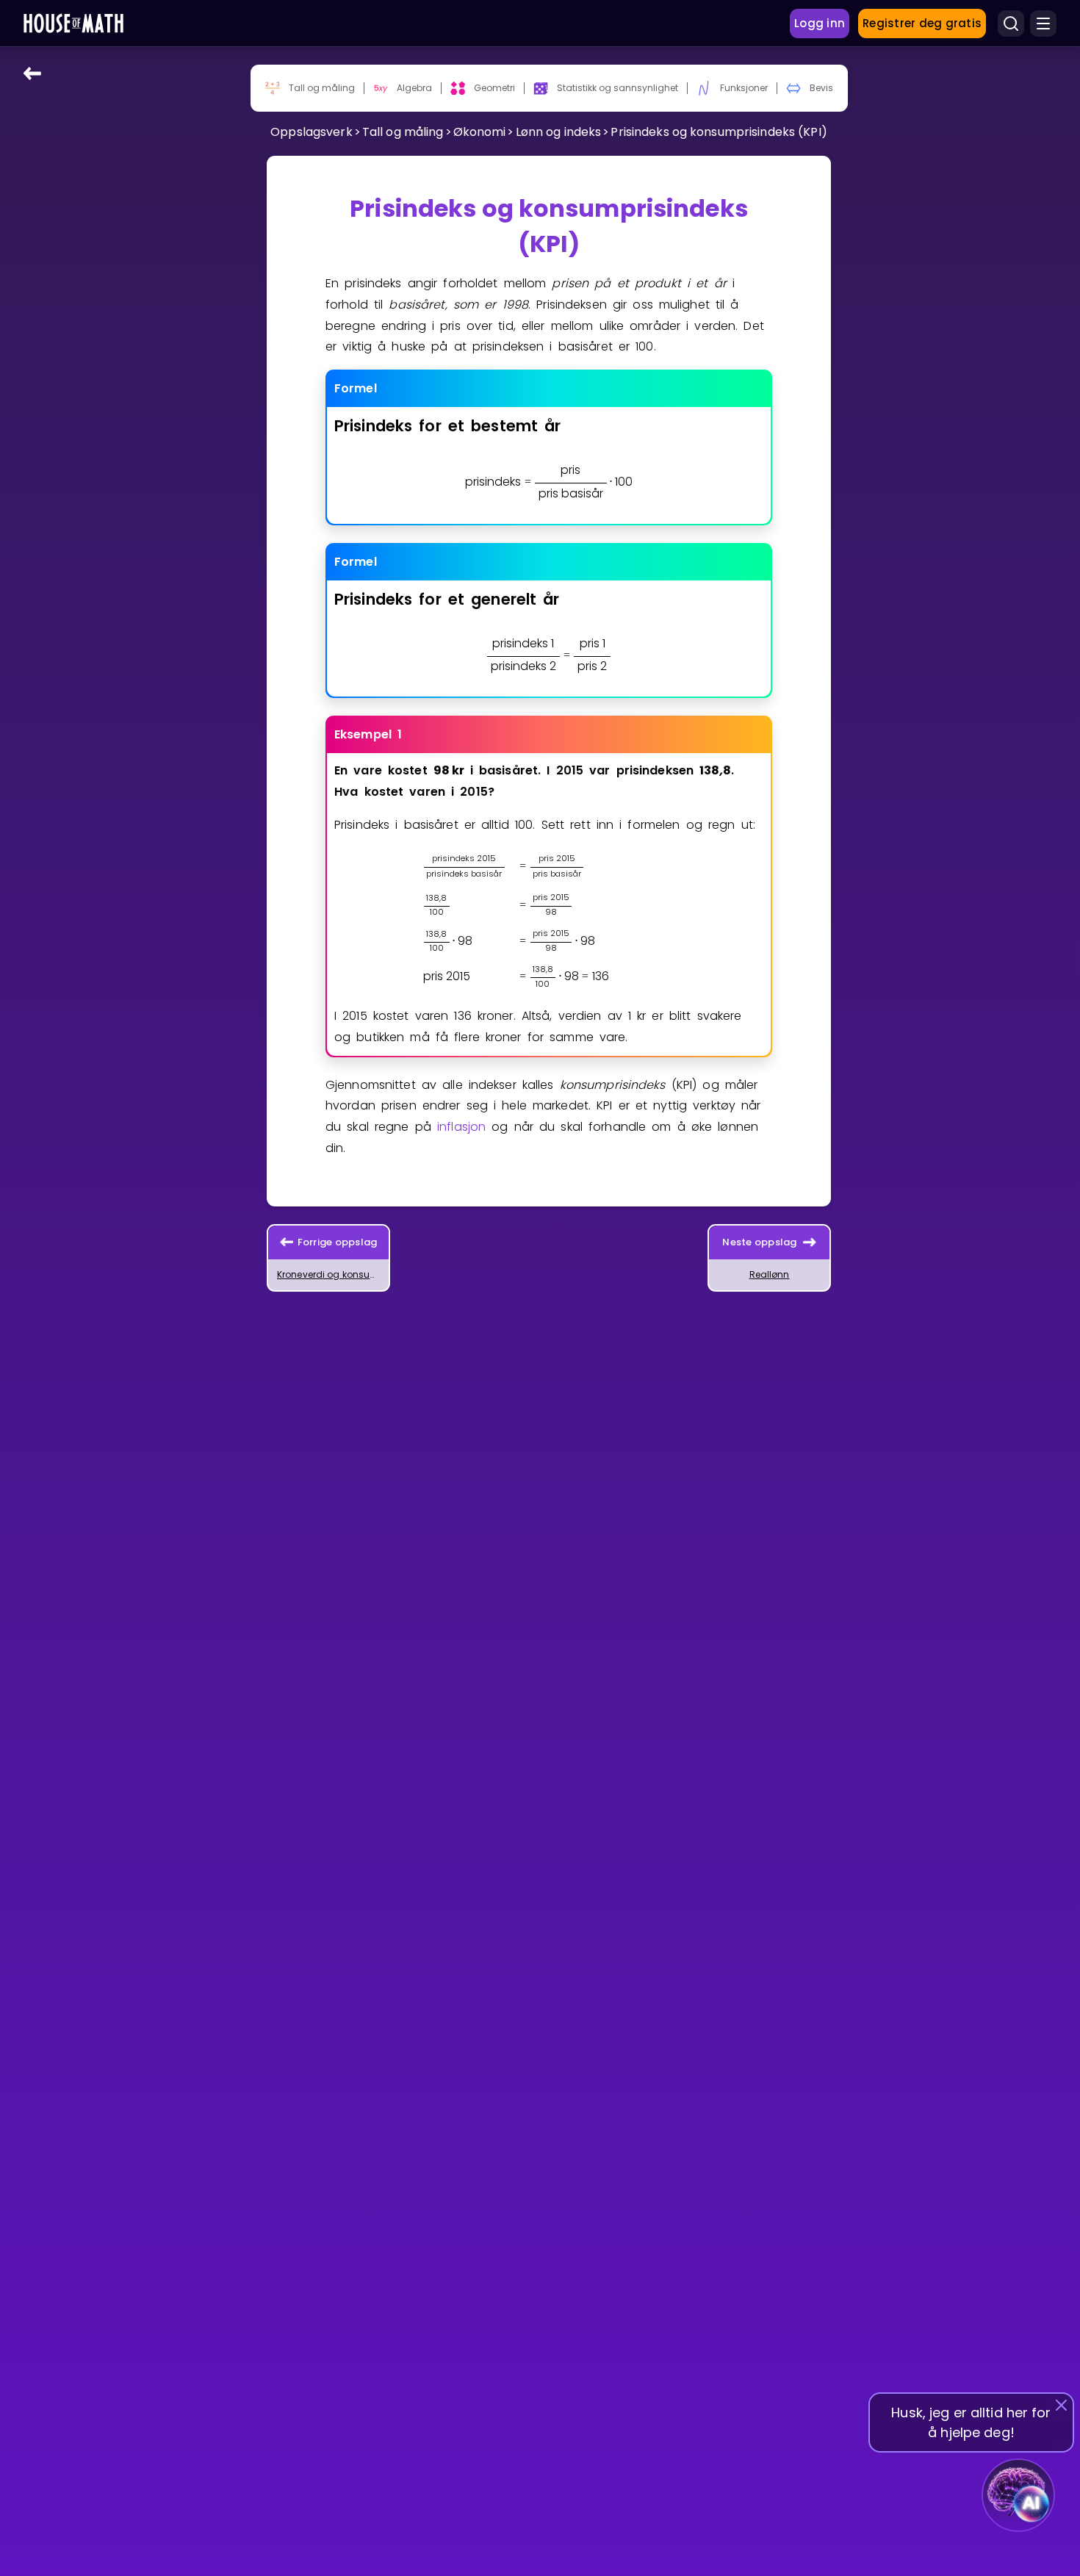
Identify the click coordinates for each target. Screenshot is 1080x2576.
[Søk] (1011, 24)
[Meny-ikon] (1043, 24)
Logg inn (820, 23)
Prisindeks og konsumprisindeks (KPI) (719, 132)
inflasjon (461, 1127)
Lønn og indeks (559, 132)
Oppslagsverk (311, 132)
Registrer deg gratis (922, 23)
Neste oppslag (759, 1242)
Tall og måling (403, 132)
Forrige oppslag (338, 1242)
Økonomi (480, 132)
